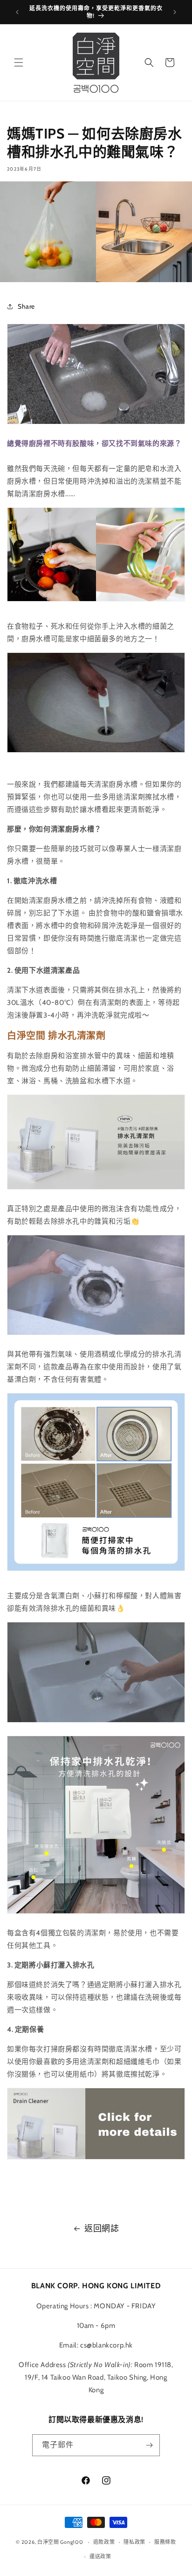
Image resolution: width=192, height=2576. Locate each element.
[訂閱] (149, 2445)
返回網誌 (102, 2229)
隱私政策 (134, 2542)
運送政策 (100, 2556)
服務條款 (165, 2542)
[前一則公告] (17, 12)
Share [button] (26, 306)
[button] (19, 62)
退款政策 (104, 2542)
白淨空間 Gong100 (60, 2542)
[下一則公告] (175, 12)
